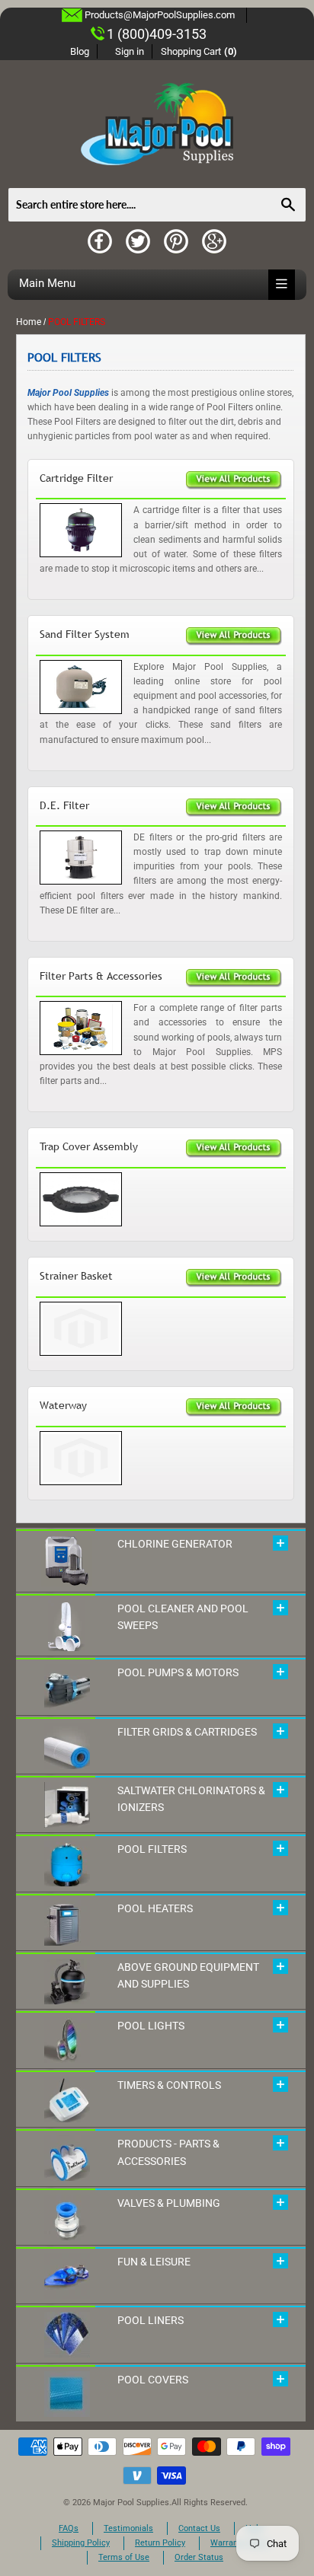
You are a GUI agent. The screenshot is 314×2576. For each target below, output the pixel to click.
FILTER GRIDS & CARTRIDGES (187, 1732)
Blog (80, 51)
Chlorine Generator (175, 1544)
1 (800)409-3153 (157, 34)
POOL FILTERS (152, 1849)
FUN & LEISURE (154, 2262)
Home (29, 322)
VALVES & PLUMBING (169, 2203)
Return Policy (160, 2543)
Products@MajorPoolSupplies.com (160, 15)
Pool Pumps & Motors (178, 1672)
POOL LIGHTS (151, 2026)
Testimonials (128, 2528)
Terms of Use (124, 2557)
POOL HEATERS (155, 1908)
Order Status (199, 2557)
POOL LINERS (151, 2320)
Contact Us (199, 2528)
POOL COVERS (153, 2380)
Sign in (130, 51)
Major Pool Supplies (131, 2503)
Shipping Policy (81, 2543)
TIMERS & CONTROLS (169, 2085)
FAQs (69, 2528)
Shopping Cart (199, 51)
